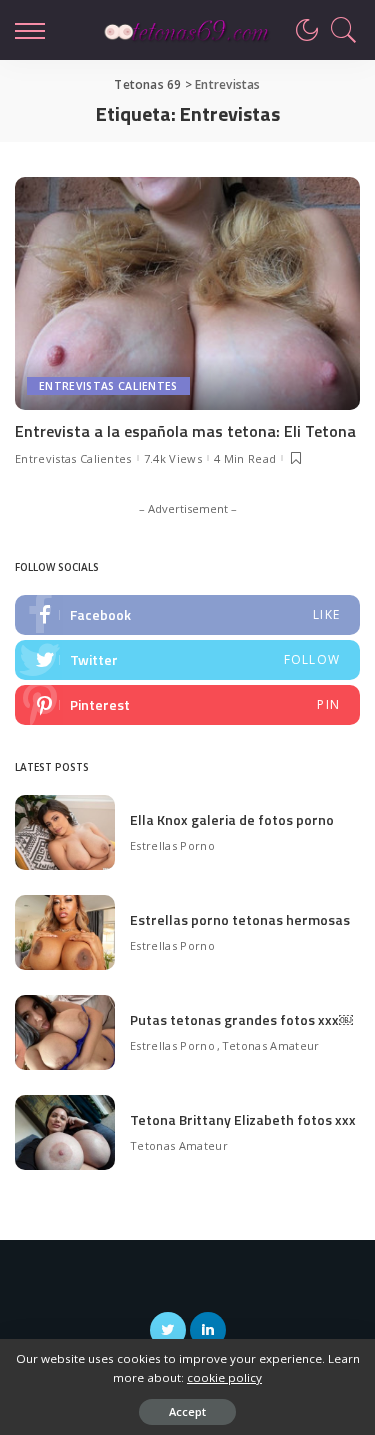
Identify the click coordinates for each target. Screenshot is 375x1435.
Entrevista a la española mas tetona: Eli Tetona (185, 431)
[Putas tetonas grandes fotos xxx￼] (65, 1032)
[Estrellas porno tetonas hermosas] (65, 932)
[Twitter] (187, 660)
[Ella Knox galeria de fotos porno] (65, 832)
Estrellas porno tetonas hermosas (240, 919)
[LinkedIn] (208, 1330)
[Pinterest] (187, 705)
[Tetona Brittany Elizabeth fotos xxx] (65, 1132)
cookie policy (224, 1377)
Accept (187, 1411)
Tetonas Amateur (271, 1045)
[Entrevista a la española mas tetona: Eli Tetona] (187, 293)
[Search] (339, 30)
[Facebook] (187, 615)
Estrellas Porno (172, 845)
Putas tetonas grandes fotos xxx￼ (241, 1019)
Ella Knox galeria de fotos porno (232, 819)
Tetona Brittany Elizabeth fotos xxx (243, 1119)
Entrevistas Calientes (108, 386)
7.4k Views (173, 458)
